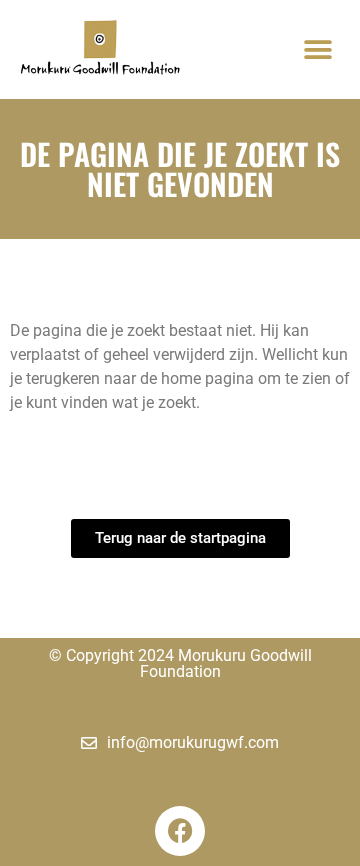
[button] (317, 49)
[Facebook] (180, 831)
